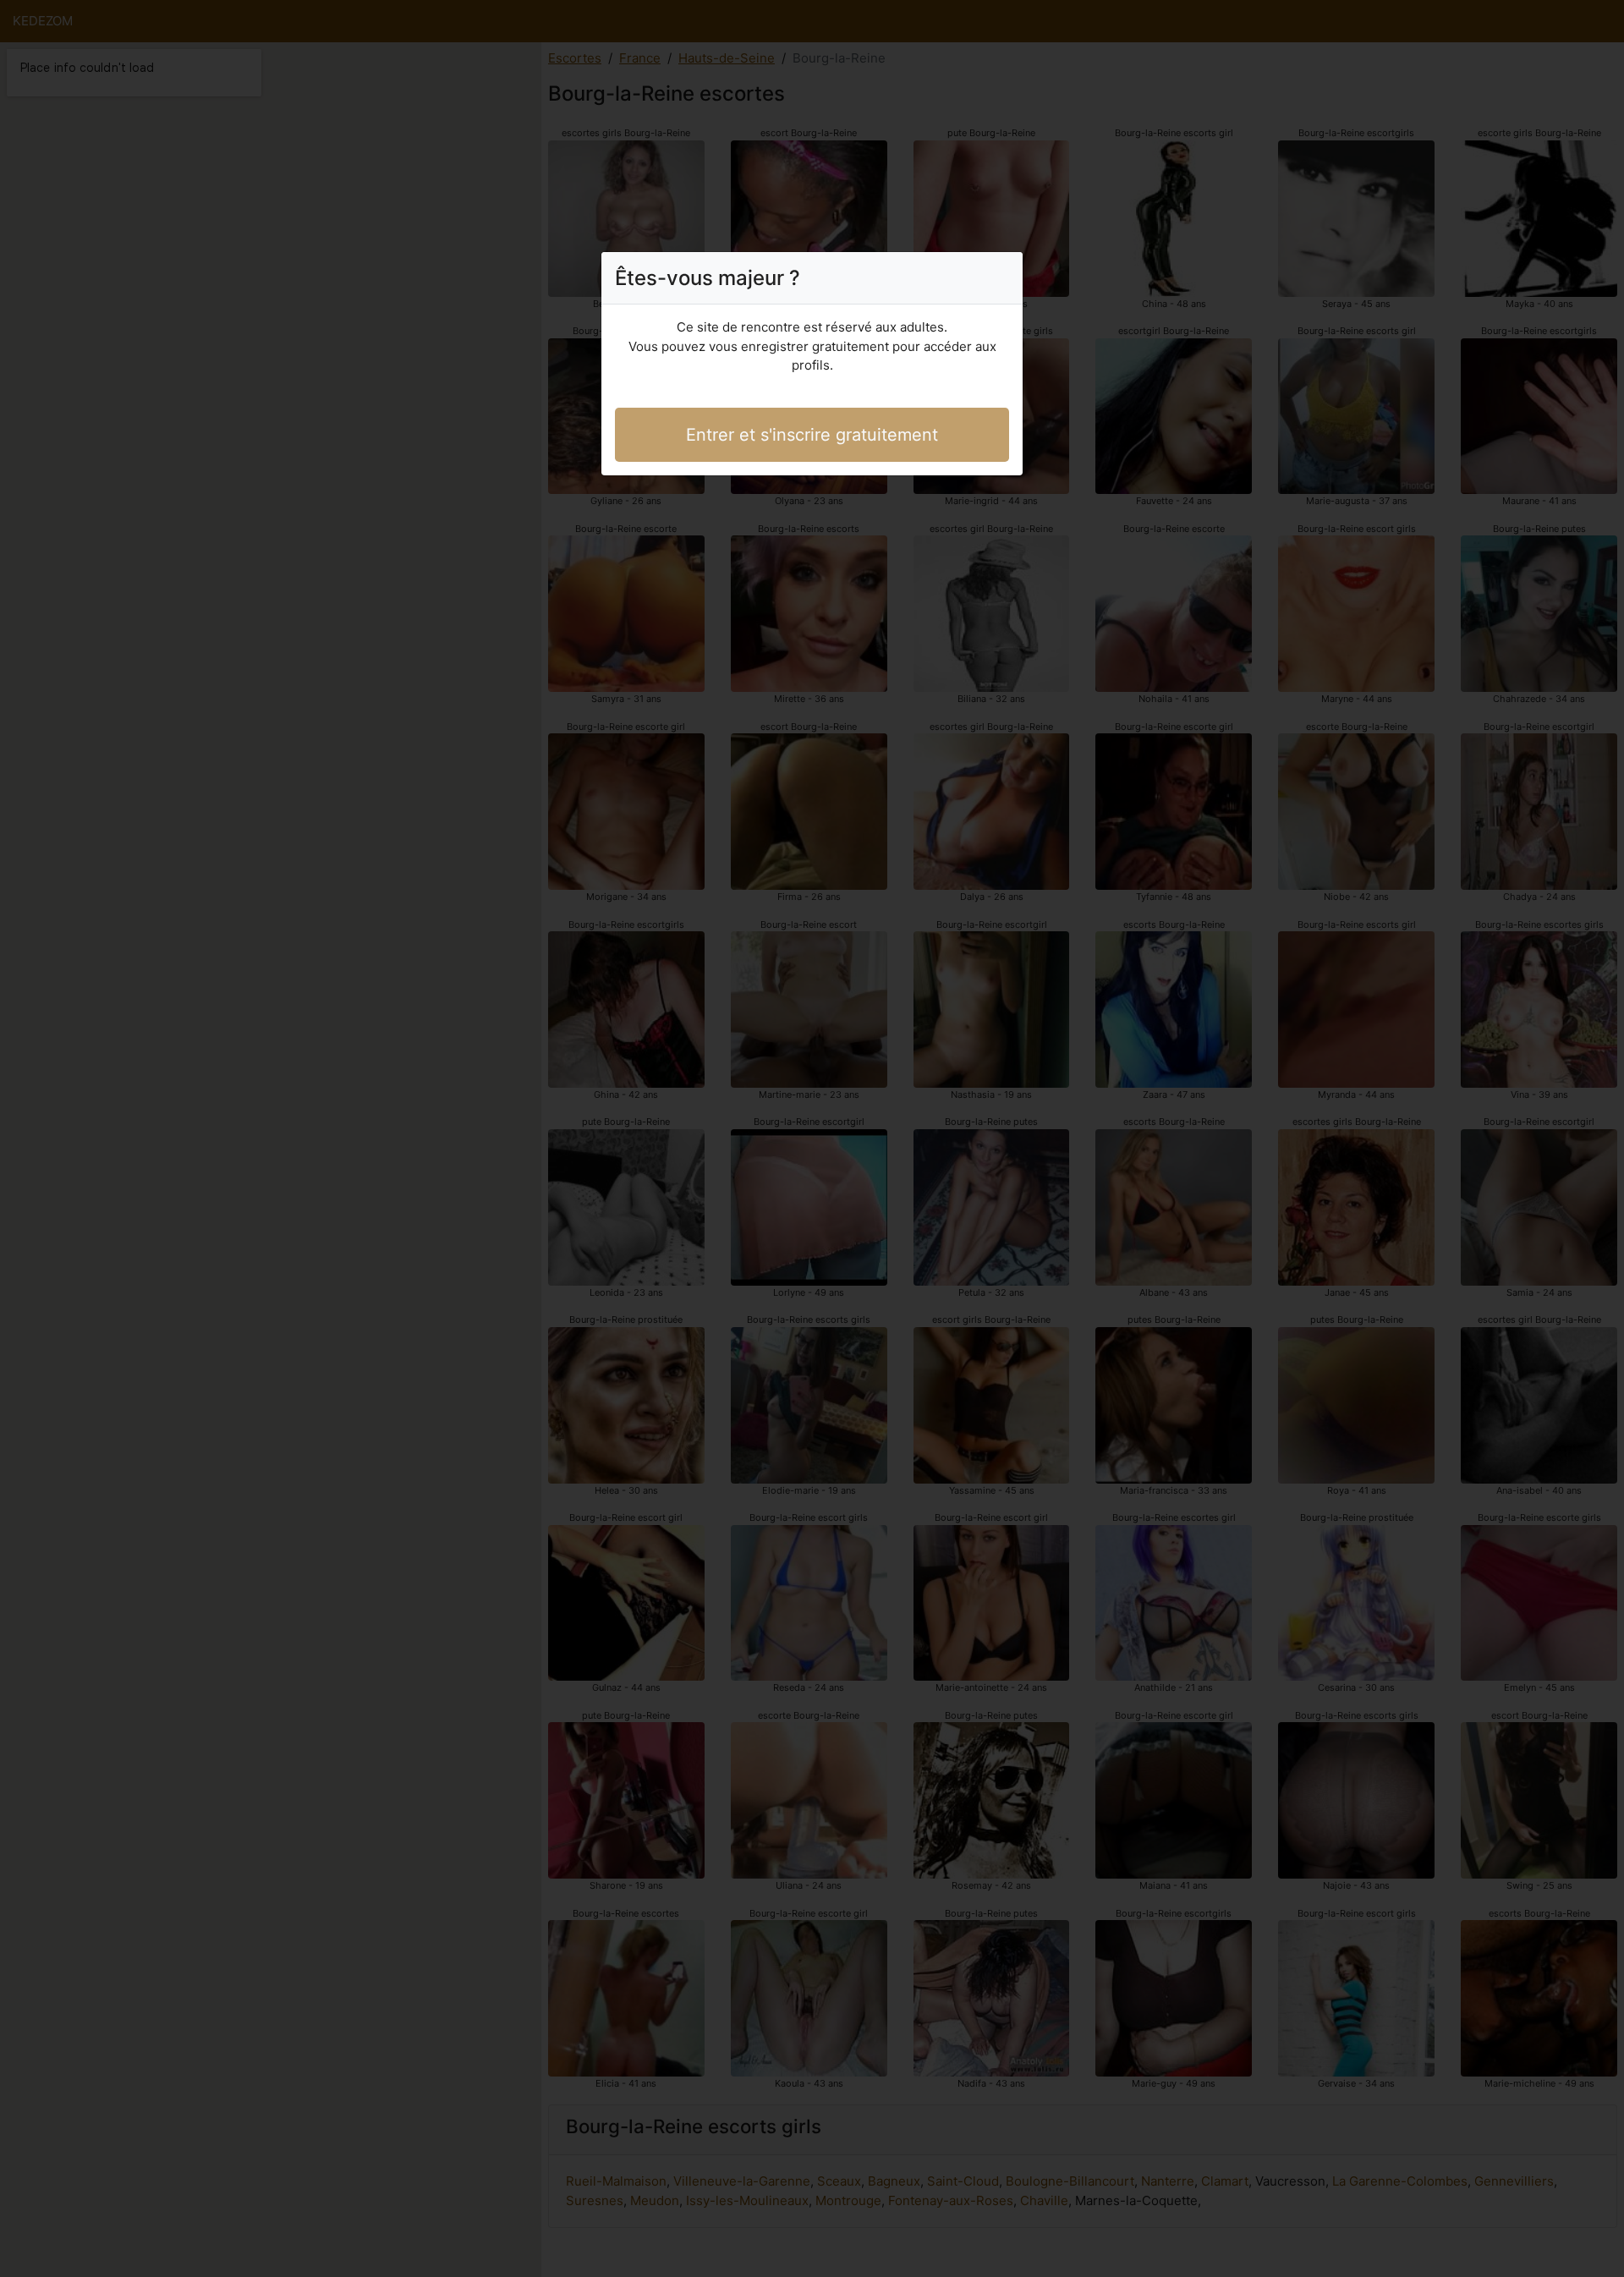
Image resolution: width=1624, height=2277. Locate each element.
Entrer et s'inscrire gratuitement (812, 435)
